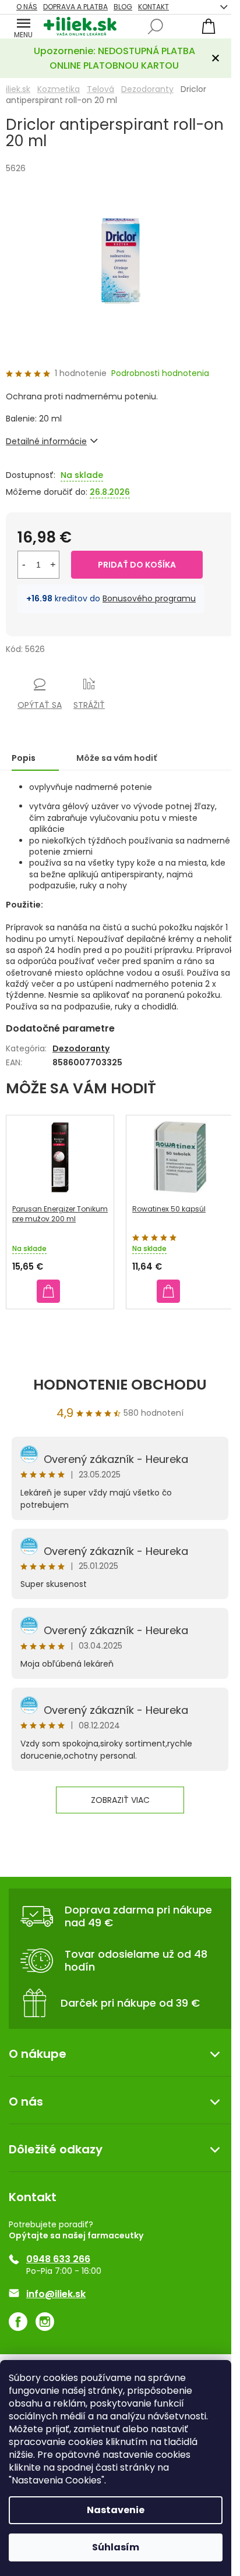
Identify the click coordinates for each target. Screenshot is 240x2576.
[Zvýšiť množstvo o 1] (53, 565)
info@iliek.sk (56, 2294)
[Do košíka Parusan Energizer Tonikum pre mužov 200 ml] (48, 1291)
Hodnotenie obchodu (120, 1385)
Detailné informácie (46, 441)
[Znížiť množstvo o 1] (24, 565)
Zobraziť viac (120, 1800)
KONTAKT (153, 7)
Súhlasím (116, 2547)
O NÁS (27, 7)
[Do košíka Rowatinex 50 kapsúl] (168, 1291)
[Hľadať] (156, 27)
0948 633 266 (58, 2259)
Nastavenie (116, 2510)
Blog (123, 7)
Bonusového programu (149, 598)
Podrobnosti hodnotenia (160, 373)
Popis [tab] (24, 758)
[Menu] (23, 26)
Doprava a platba (75, 7)
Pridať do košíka (137, 565)
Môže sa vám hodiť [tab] (117, 758)
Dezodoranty (81, 1048)
